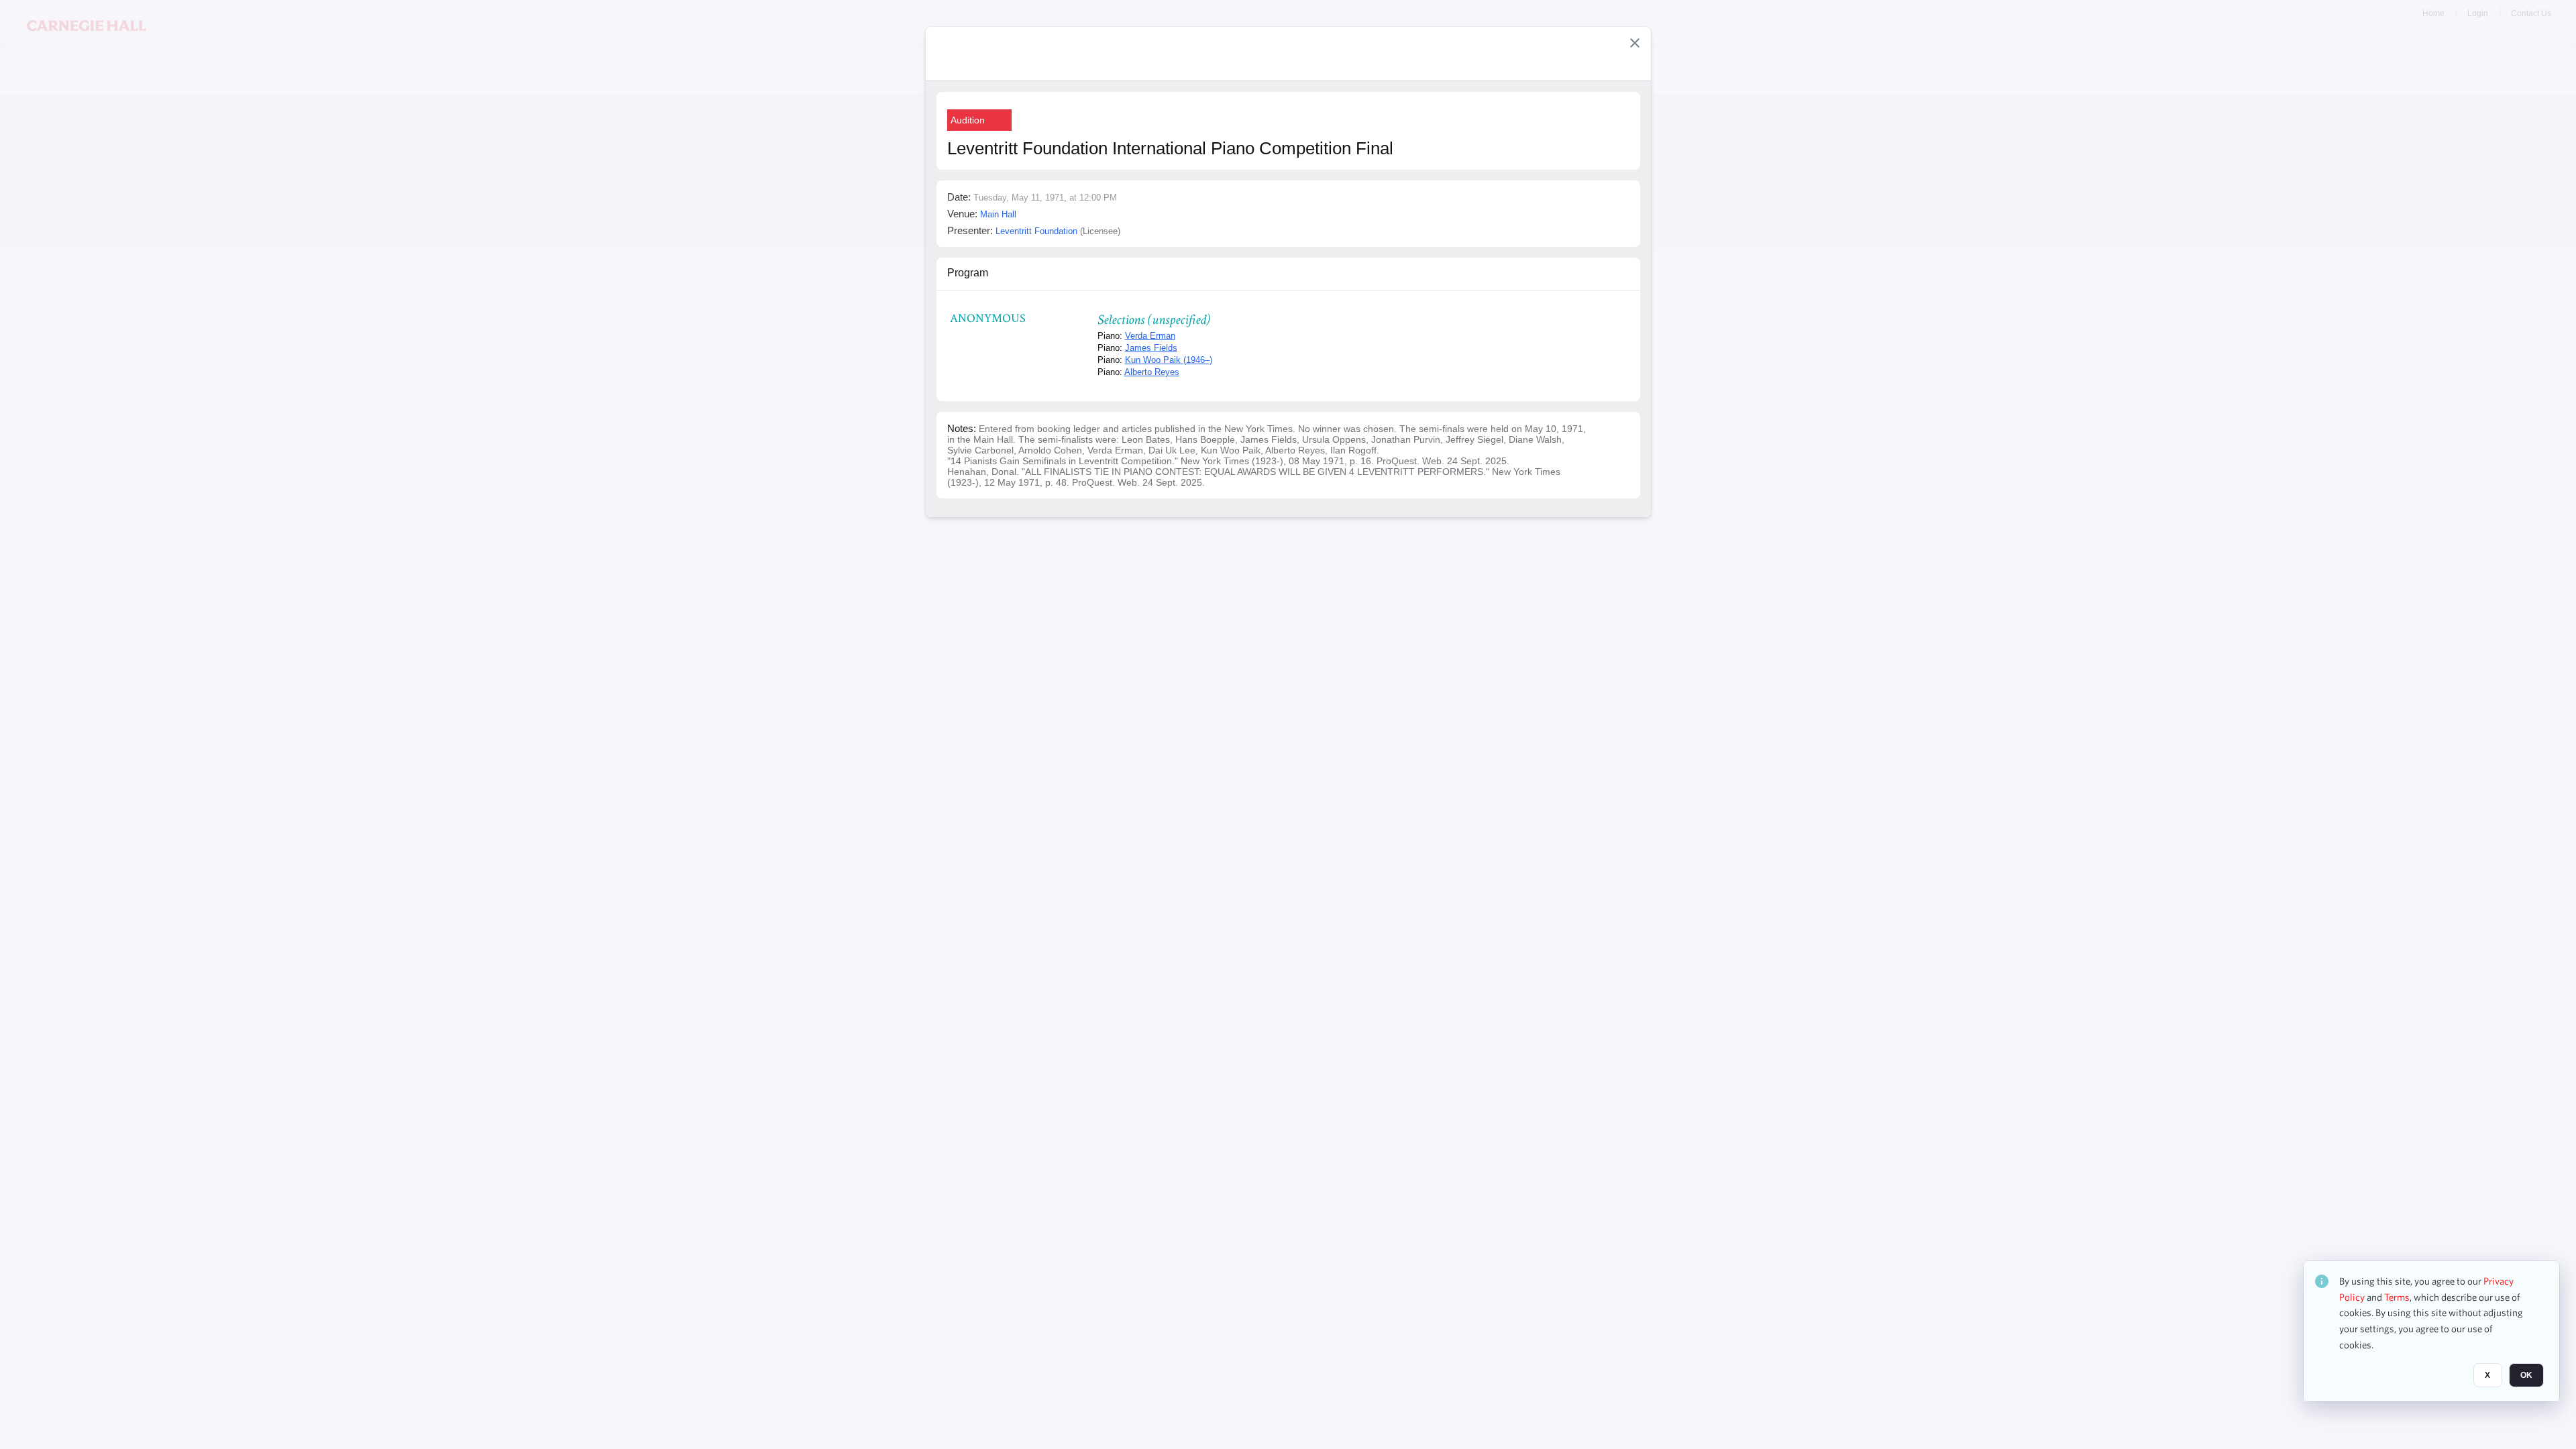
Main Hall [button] (998, 214)
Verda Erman (1150, 336)
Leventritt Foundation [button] (1036, 231)
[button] (1635, 43)
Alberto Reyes (1152, 372)
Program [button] (968, 273)
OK (2526, 1376)
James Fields (1151, 348)
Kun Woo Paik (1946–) (1169, 360)
